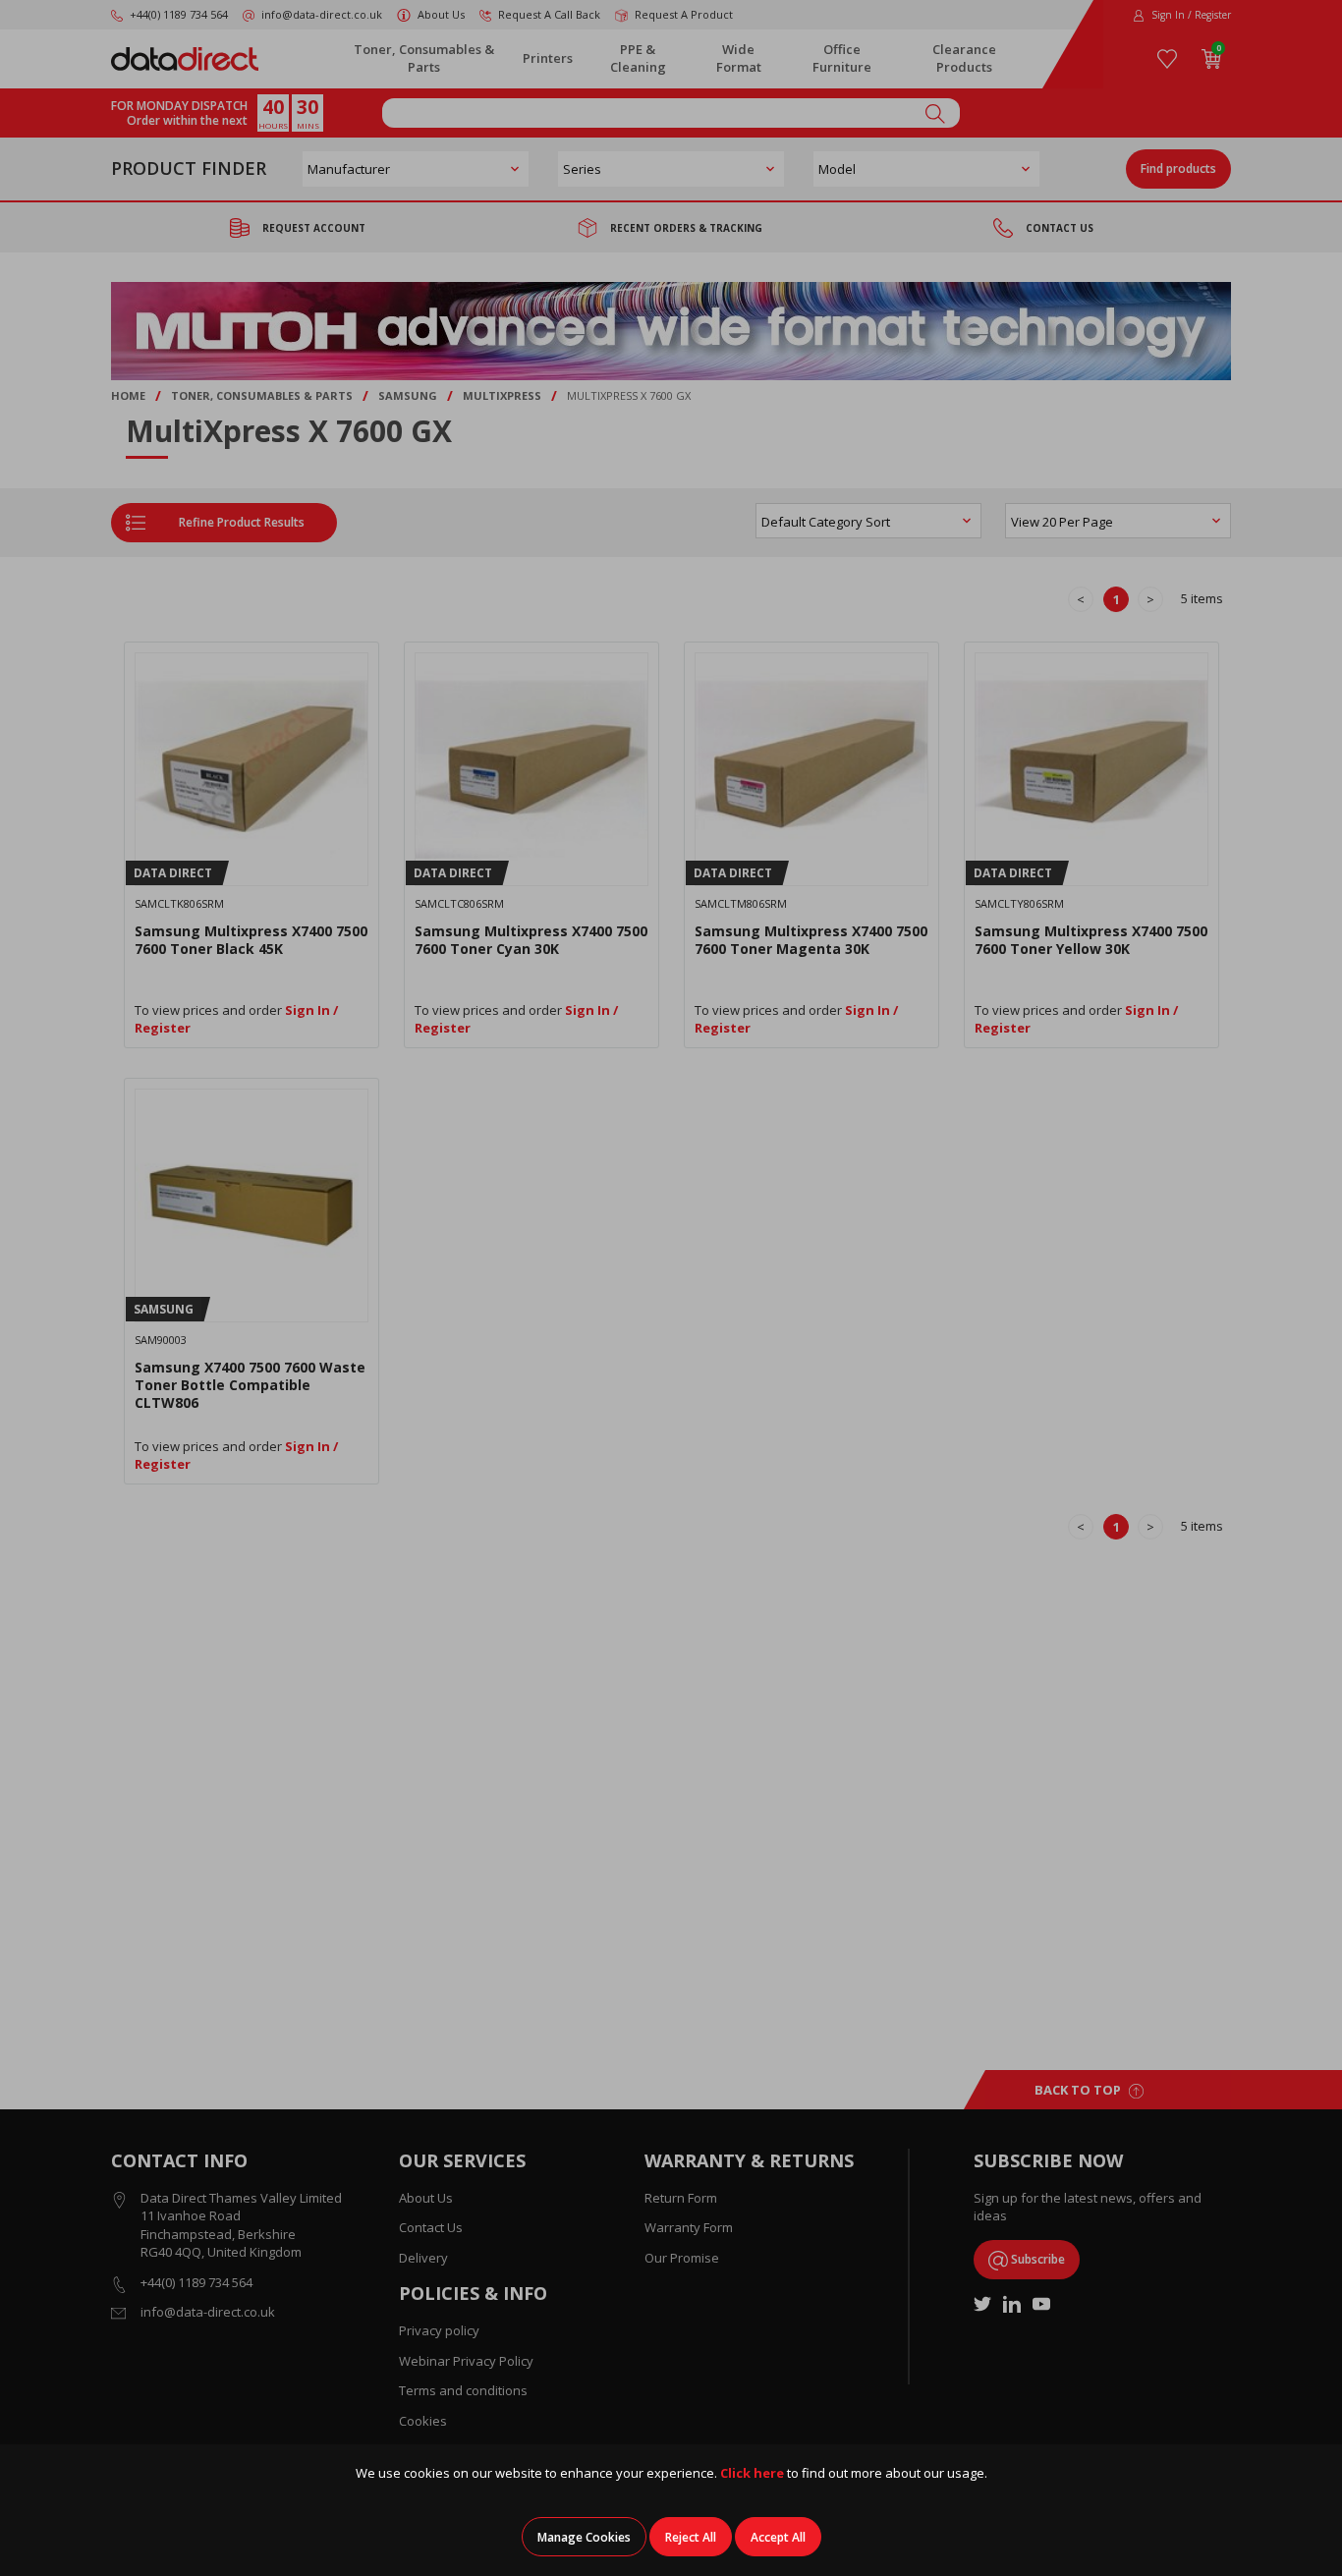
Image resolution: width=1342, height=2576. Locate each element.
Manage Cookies (584, 2537)
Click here (752, 2473)
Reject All (691, 2537)
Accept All (778, 2537)
